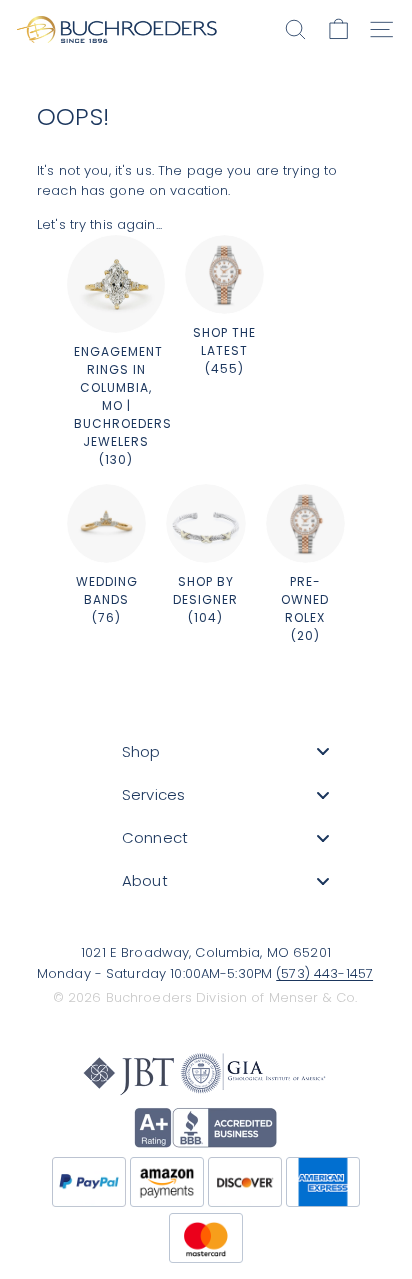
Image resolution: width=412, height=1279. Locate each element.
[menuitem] (226, 751)
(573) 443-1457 (324, 973)
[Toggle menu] (323, 751)
